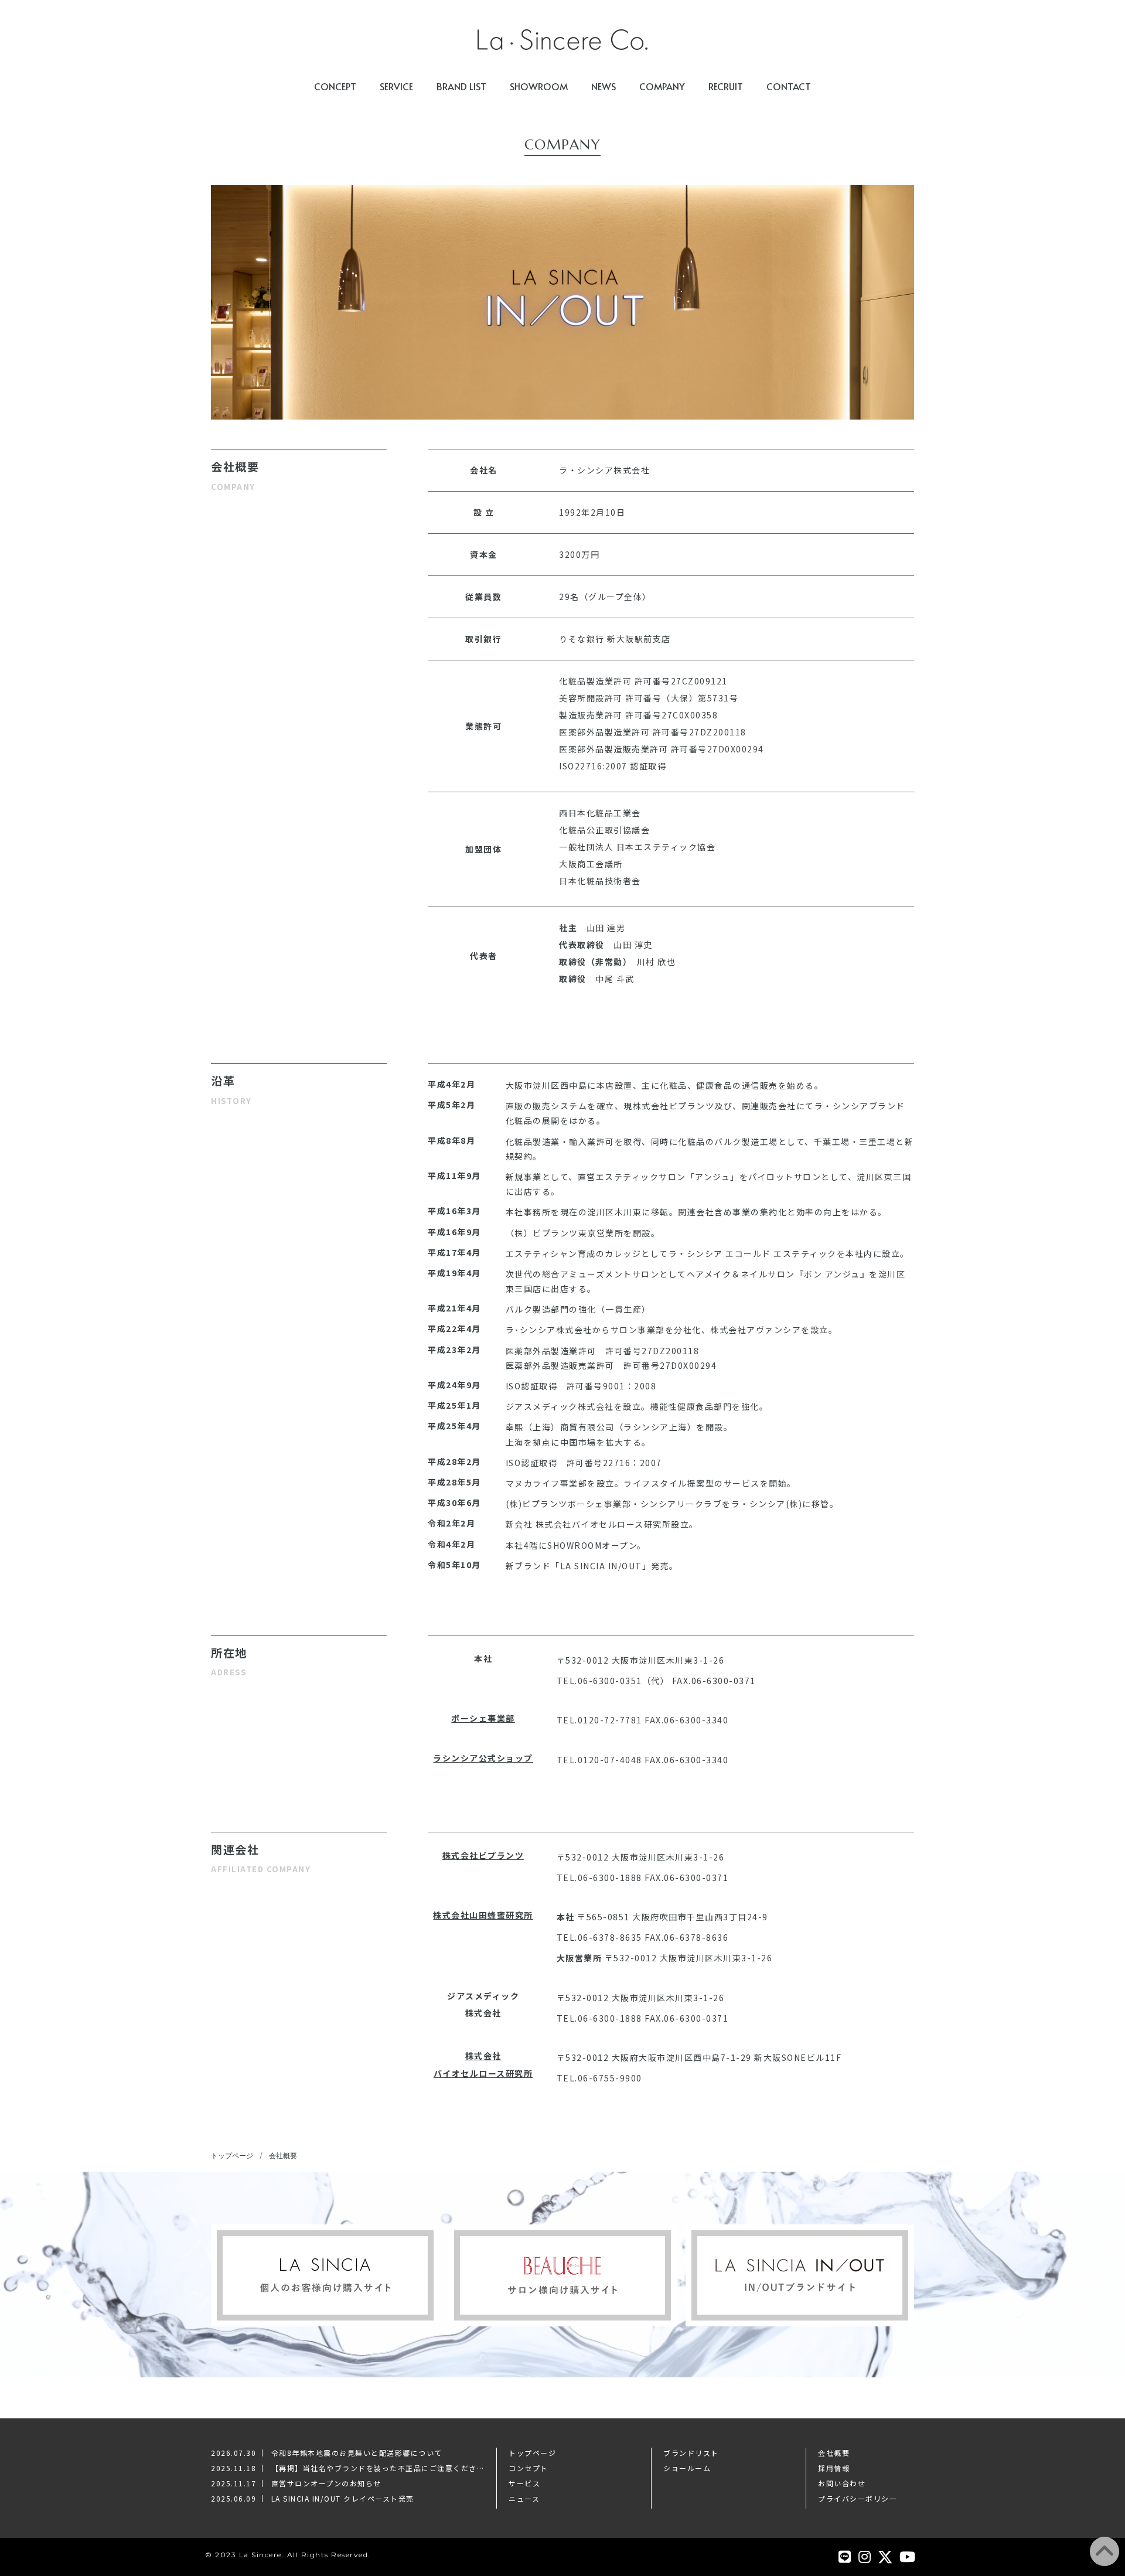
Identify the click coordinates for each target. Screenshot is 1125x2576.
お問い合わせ (842, 2483)
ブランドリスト (691, 2453)
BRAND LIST (461, 86)
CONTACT (789, 86)
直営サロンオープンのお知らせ (326, 2483)
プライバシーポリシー (858, 2498)
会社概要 (283, 2156)
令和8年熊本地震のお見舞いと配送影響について (357, 2453)
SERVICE (396, 86)
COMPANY (662, 86)
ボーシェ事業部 (483, 1718)
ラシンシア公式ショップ (483, 1758)
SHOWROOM (539, 86)
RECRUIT (726, 86)
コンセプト (529, 2468)
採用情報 (834, 2468)
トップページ (232, 2156)
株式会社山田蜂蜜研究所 (483, 1915)
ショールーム (687, 2468)
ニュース (524, 2498)
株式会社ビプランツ (483, 1855)
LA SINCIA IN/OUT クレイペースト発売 (343, 2498)
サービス (524, 2483)
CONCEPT (335, 86)
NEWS (604, 86)
